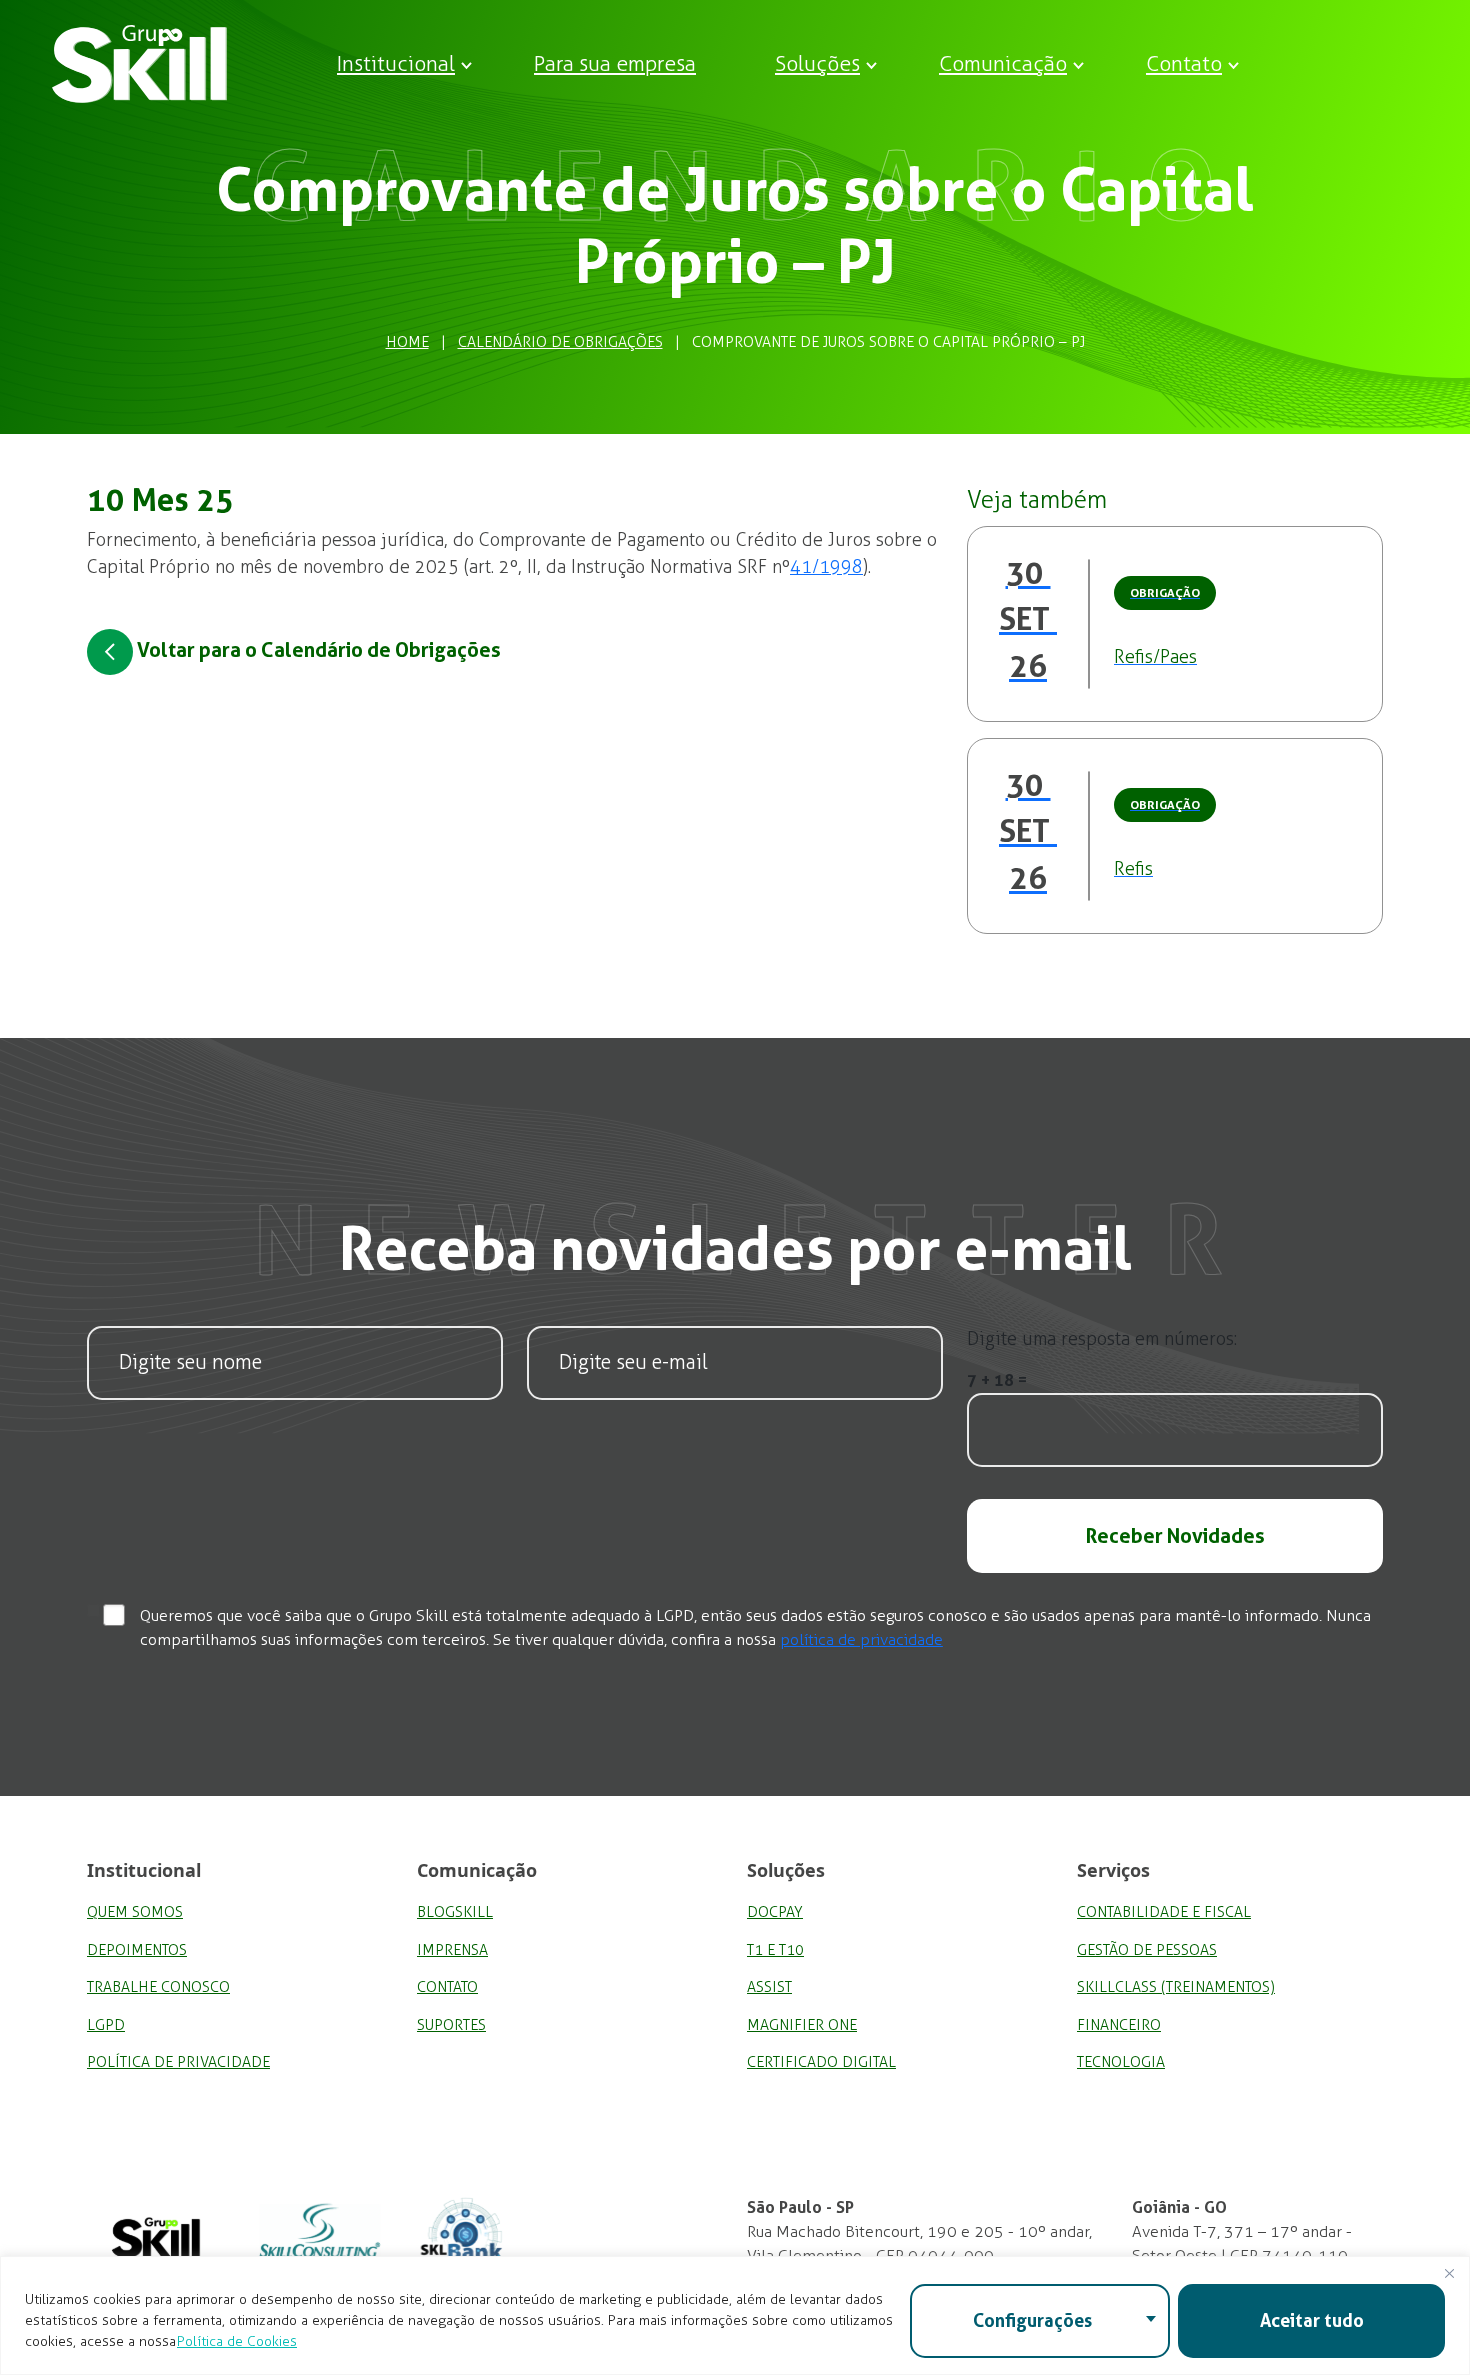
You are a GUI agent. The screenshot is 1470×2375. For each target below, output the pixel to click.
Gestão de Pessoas (1147, 1950)
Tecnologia (1121, 2062)
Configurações (1032, 2320)
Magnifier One (802, 2025)
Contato (1184, 63)
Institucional (396, 63)
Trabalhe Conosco (158, 1987)
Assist (769, 1987)
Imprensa (452, 1950)
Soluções (817, 63)
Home (407, 342)
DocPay (775, 1912)
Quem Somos (135, 1912)
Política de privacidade (178, 2062)
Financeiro (1119, 2025)
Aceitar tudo (1312, 2320)
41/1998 (826, 567)
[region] (735, 2315)
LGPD (106, 2025)
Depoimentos (137, 1950)
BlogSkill (455, 1912)
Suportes (451, 2025)
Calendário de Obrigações (560, 342)
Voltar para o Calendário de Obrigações (317, 650)
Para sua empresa (615, 63)
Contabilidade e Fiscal (1164, 1912)
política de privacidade (861, 1639)
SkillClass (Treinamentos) (1176, 1987)
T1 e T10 (775, 1950)
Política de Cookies (237, 2341)
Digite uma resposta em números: (1102, 1339)
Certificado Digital (821, 2062)
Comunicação (1003, 63)
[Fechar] (1449, 2273)
